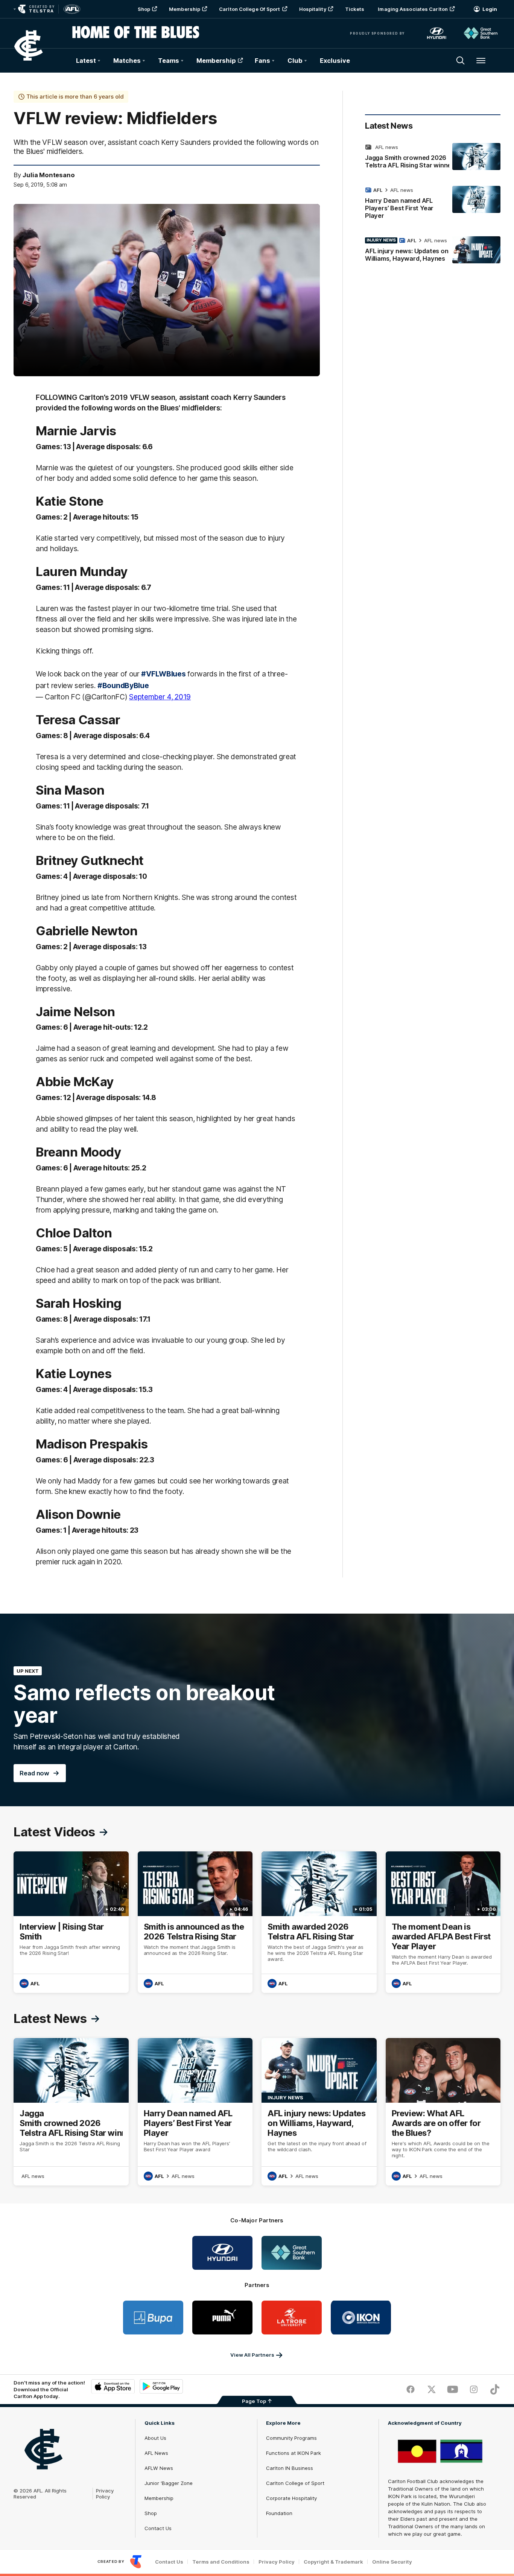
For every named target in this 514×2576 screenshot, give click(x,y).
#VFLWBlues (163, 674)
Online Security (392, 2562)
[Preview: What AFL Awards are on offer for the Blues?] (443, 2112)
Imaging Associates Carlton (413, 9)
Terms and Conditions (221, 2562)
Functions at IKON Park (293, 2453)
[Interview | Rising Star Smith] (71, 1922)
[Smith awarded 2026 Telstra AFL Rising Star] (319, 1922)
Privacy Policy (105, 2494)
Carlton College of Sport (249, 9)
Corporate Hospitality (291, 2498)
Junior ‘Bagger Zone (169, 2483)
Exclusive (335, 61)
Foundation (279, 2513)
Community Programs (291, 2438)
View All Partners (252, 2355)
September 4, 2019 (160, 697)
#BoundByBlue (123, 685)
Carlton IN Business (290, 2468)
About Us (155, 2438)
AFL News (156, 2453)
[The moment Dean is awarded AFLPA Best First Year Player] (443, 1922)
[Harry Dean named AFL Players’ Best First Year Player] (433, 204)
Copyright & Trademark (333, 2562)
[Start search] (461, 61)
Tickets (355, 9)
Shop (144, 9)
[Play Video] (167, 290)
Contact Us (158, 2528)
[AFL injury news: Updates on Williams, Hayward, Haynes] (433, 251)
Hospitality (313, 9)
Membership (185, 9)
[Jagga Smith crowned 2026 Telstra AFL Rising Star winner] (433, 158)
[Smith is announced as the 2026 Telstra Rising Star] (195, 1922)
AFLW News (159, 2468)
